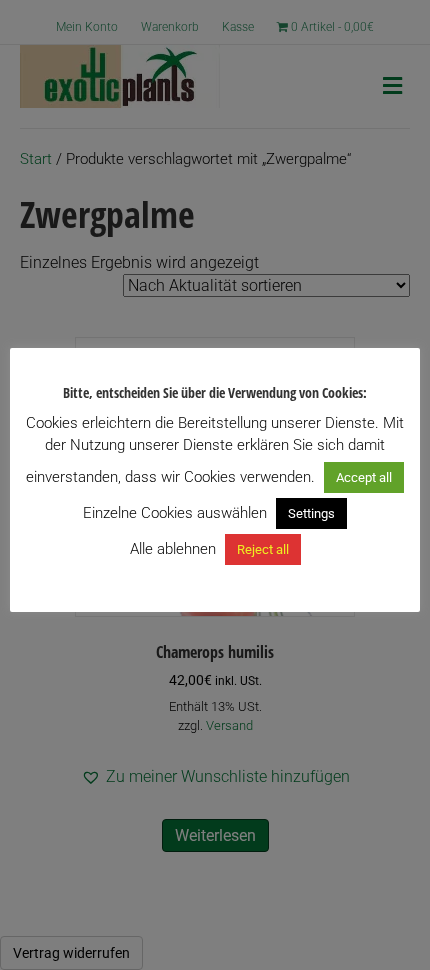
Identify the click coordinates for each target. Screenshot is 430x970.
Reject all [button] (263, 549)
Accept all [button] (364, 477)
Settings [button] (311, 513)
